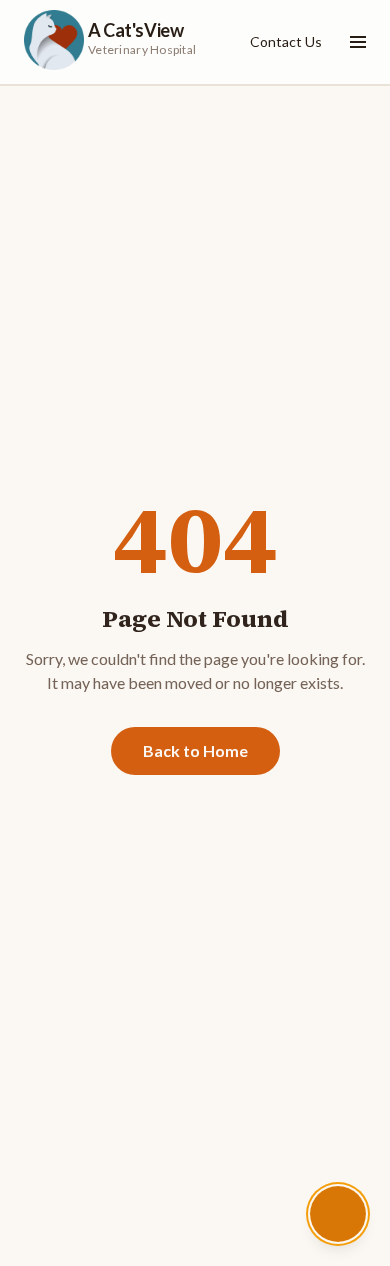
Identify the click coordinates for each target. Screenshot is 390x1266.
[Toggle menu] (354, 42)
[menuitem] (286, 42)
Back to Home (195, 750)
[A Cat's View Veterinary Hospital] (54, 40)
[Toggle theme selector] (338, 1214)
